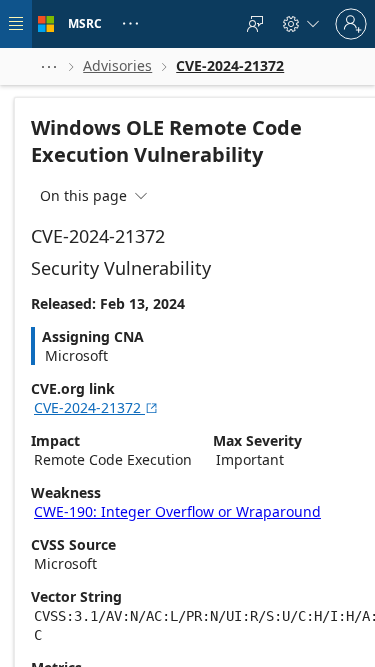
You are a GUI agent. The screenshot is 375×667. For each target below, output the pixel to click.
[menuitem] (255, 24)
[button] (49, 66)
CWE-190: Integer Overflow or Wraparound (177, 511)
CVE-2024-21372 (96, 407)
